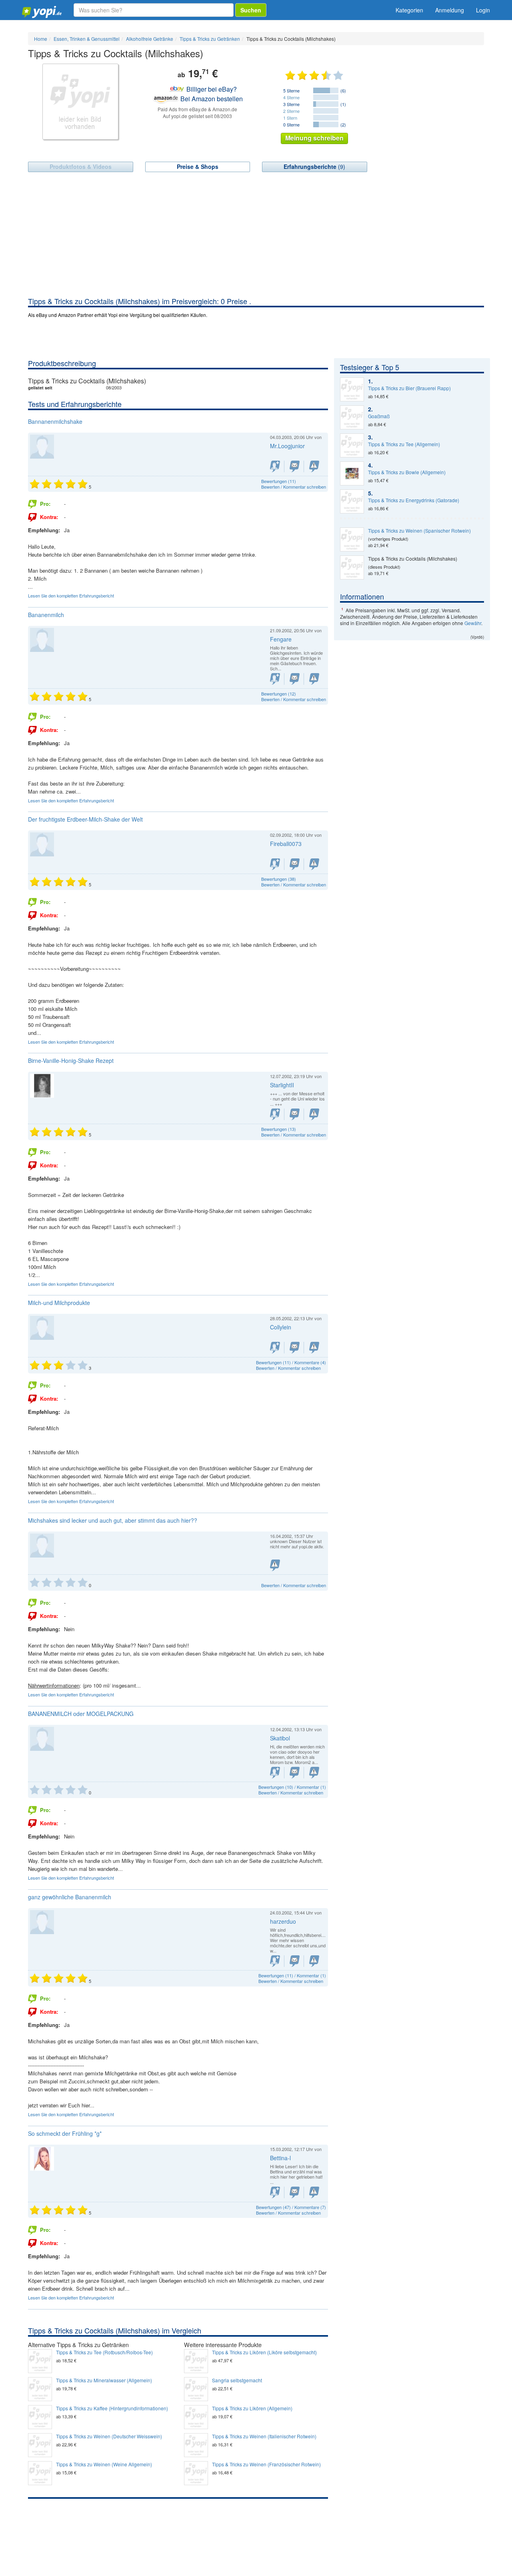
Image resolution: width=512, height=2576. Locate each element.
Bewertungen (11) (279, 481)
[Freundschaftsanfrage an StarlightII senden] (275, 1114)
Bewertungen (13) (279, 1129)
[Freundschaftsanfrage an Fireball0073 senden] (275, 864)
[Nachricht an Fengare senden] (295, 679)
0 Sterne (291, 124)
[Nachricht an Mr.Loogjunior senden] (295, 466)
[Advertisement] (256, 236)
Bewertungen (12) (279, 694)
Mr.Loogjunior (287, 446)
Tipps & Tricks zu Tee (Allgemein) (404, 444)
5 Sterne (291, 90)
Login (483, 10)
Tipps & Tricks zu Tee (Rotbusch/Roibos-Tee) (104, 2352)
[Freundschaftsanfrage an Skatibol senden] (275, 1773)
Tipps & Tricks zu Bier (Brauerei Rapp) (409, 388)
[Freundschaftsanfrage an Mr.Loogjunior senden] (275, 466)
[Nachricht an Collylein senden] (295, 1348)
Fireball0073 (286, 844)
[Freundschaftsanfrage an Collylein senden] (275, 1348)
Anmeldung (450, 10)
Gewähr (473, 623)
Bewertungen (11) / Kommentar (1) (292, 1975)
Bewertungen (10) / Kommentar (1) (292, 1787)
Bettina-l (280, 2158)
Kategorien (409, 10)
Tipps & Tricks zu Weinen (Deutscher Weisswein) (109, 2436)
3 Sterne (291, 104)
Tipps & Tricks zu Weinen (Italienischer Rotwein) (264, 2436)
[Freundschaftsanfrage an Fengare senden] (275, 679)
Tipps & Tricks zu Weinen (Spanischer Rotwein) (419, 531)
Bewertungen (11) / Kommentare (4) (291, 1362)
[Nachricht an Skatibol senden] (295, 1773)
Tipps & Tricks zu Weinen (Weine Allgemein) (104, 2464)
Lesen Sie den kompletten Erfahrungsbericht (71, 595)
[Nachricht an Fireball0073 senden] (295, 864)
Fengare (281, 639)
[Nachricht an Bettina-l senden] (295, 2192)
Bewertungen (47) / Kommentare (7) (291, 2207)
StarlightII (282, 1085)
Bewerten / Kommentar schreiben (294, 487)
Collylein (281, 1327)
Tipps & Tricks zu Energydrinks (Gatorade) (414, 500)
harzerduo (283, 1921)
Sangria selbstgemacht (237, 2380)
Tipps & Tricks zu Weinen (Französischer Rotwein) (266, 2464)
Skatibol (280, 1738)
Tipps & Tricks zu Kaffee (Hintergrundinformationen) (112, 2408)
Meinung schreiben (314, 138)
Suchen (251, 10)
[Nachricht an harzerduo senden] (295, 1961)
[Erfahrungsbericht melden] (314, 466)
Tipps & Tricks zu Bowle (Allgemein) (407, 472)
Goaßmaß (379, 416)
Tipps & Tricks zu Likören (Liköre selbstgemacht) (264, 2352)
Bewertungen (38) (279, 879)
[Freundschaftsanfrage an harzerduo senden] (275, 1961)
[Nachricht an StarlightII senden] (295, 1114)
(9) (314, 166)
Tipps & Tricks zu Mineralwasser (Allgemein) (104, 2380)
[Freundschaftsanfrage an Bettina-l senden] (275, 2192)
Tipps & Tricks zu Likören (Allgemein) (252, 2408)
